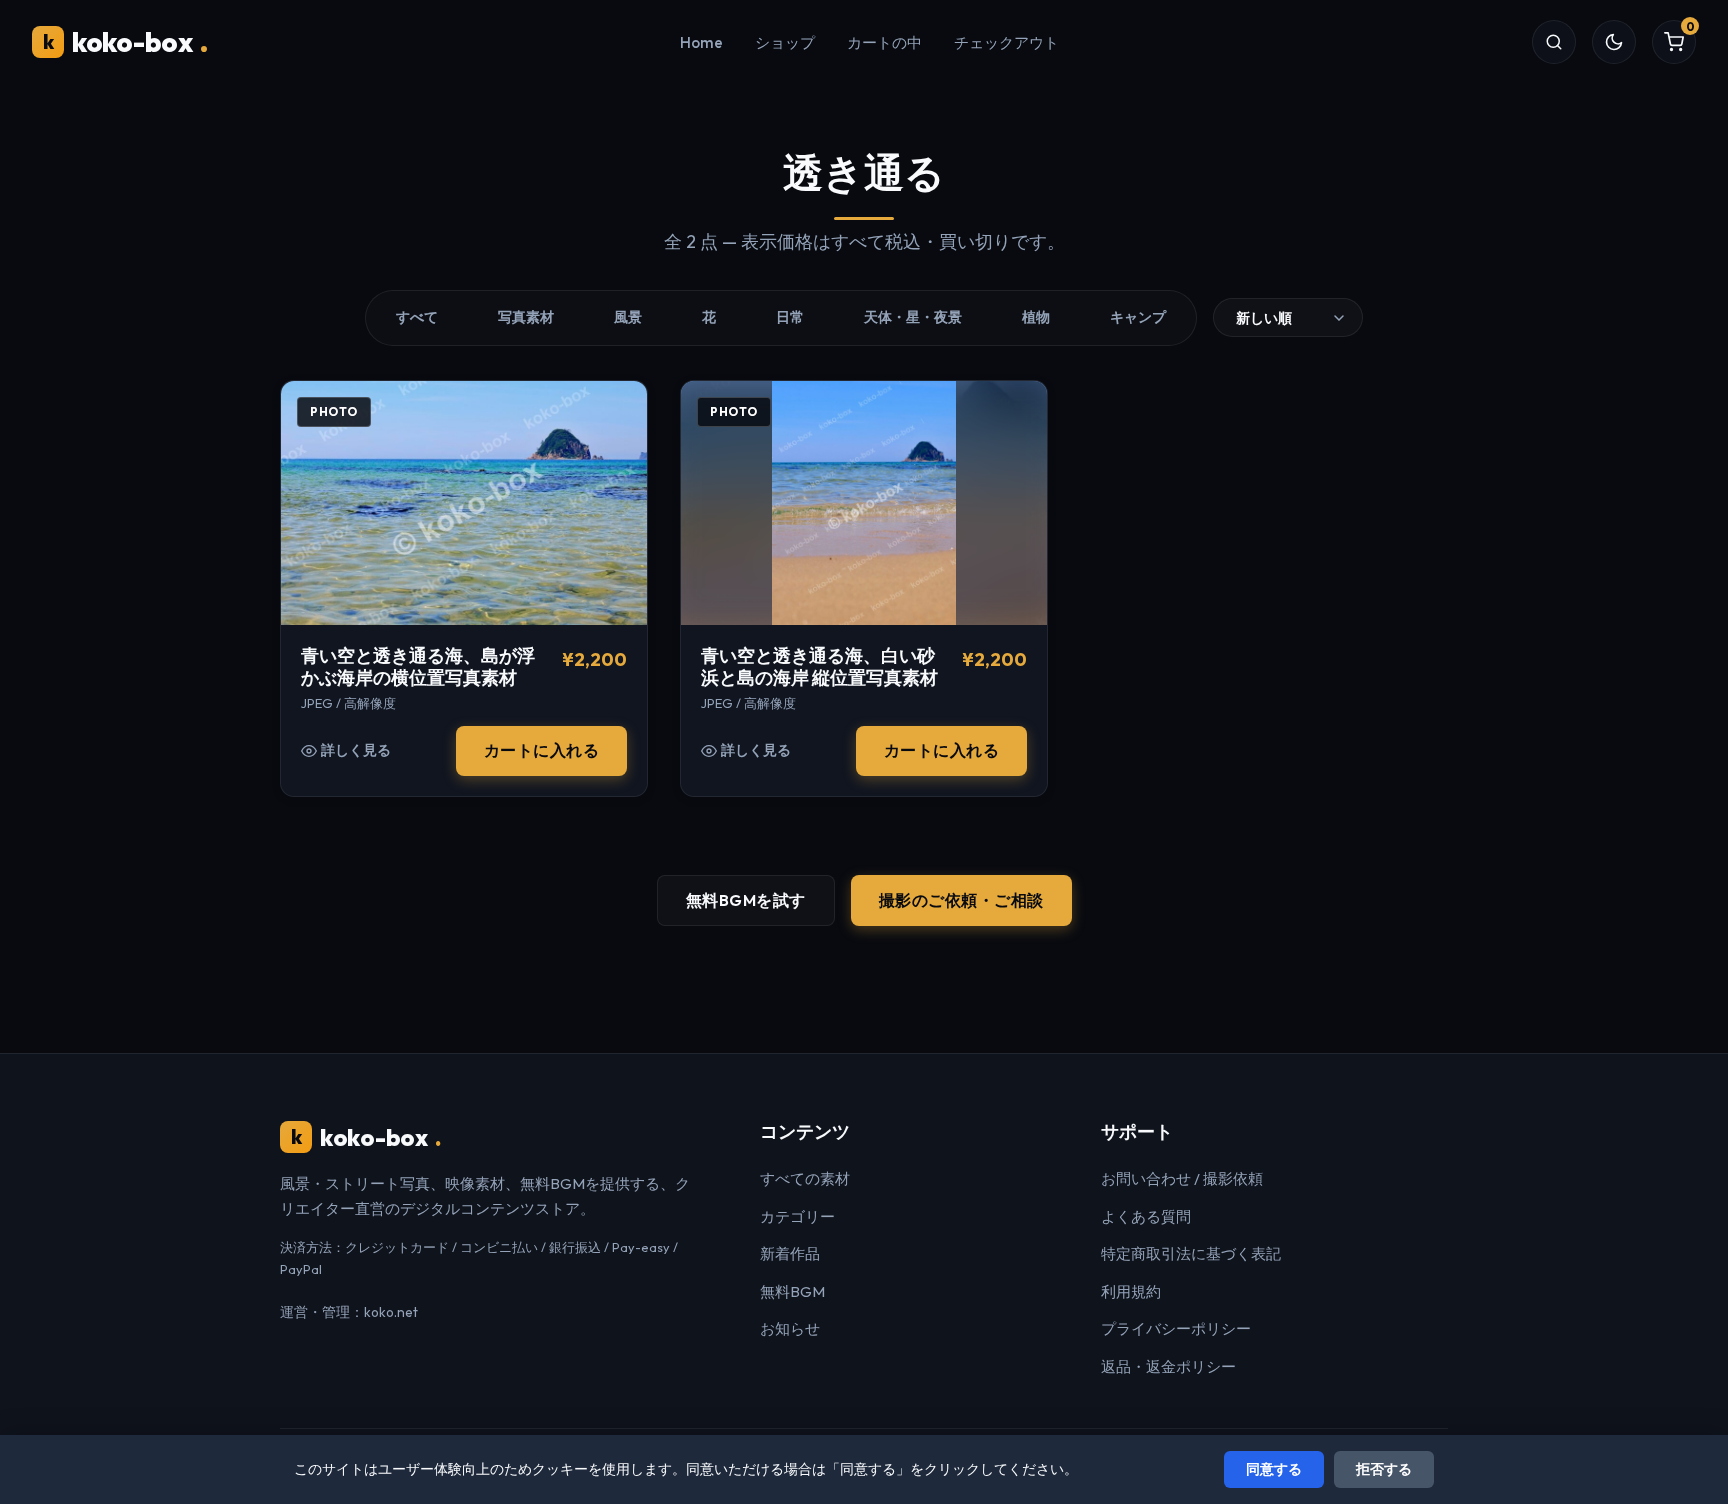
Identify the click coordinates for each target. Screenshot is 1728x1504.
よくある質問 (1146, 1216)
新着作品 (790, 1253)
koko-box (125, 41)
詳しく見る (356, 750)
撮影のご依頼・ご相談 (961, 900)
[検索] (1554, 42)
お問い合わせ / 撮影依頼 (1182, 1178)
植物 (1036, 317)
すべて (417, 317)
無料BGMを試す (746, 900)
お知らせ (790, 1328)
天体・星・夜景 (913, 317)
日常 (790, 317)
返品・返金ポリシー (1168, 1366)
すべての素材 (805, 1178)
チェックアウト (1006, 42)
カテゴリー (797, 1216)
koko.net (391, 1312)
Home (701, 42)
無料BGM (792, 1291)
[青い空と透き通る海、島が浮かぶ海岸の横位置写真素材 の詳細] (464, 503)
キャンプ (1138, 317)
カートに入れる (542, 750)
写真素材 (526, 317)
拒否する (1384, 1469)
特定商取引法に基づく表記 (1191, 1253)
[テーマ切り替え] (1614, 42)
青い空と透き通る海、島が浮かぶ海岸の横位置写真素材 (418, 667)
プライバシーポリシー (1176, 1328)
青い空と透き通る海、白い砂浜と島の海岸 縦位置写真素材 (819, 667)
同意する (1274, 1469)
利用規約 (1131, 1291)
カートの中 (884, 42)
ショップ (785, 42)
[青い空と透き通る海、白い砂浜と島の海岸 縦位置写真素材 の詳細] (864, 503)
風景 (628, 317)
